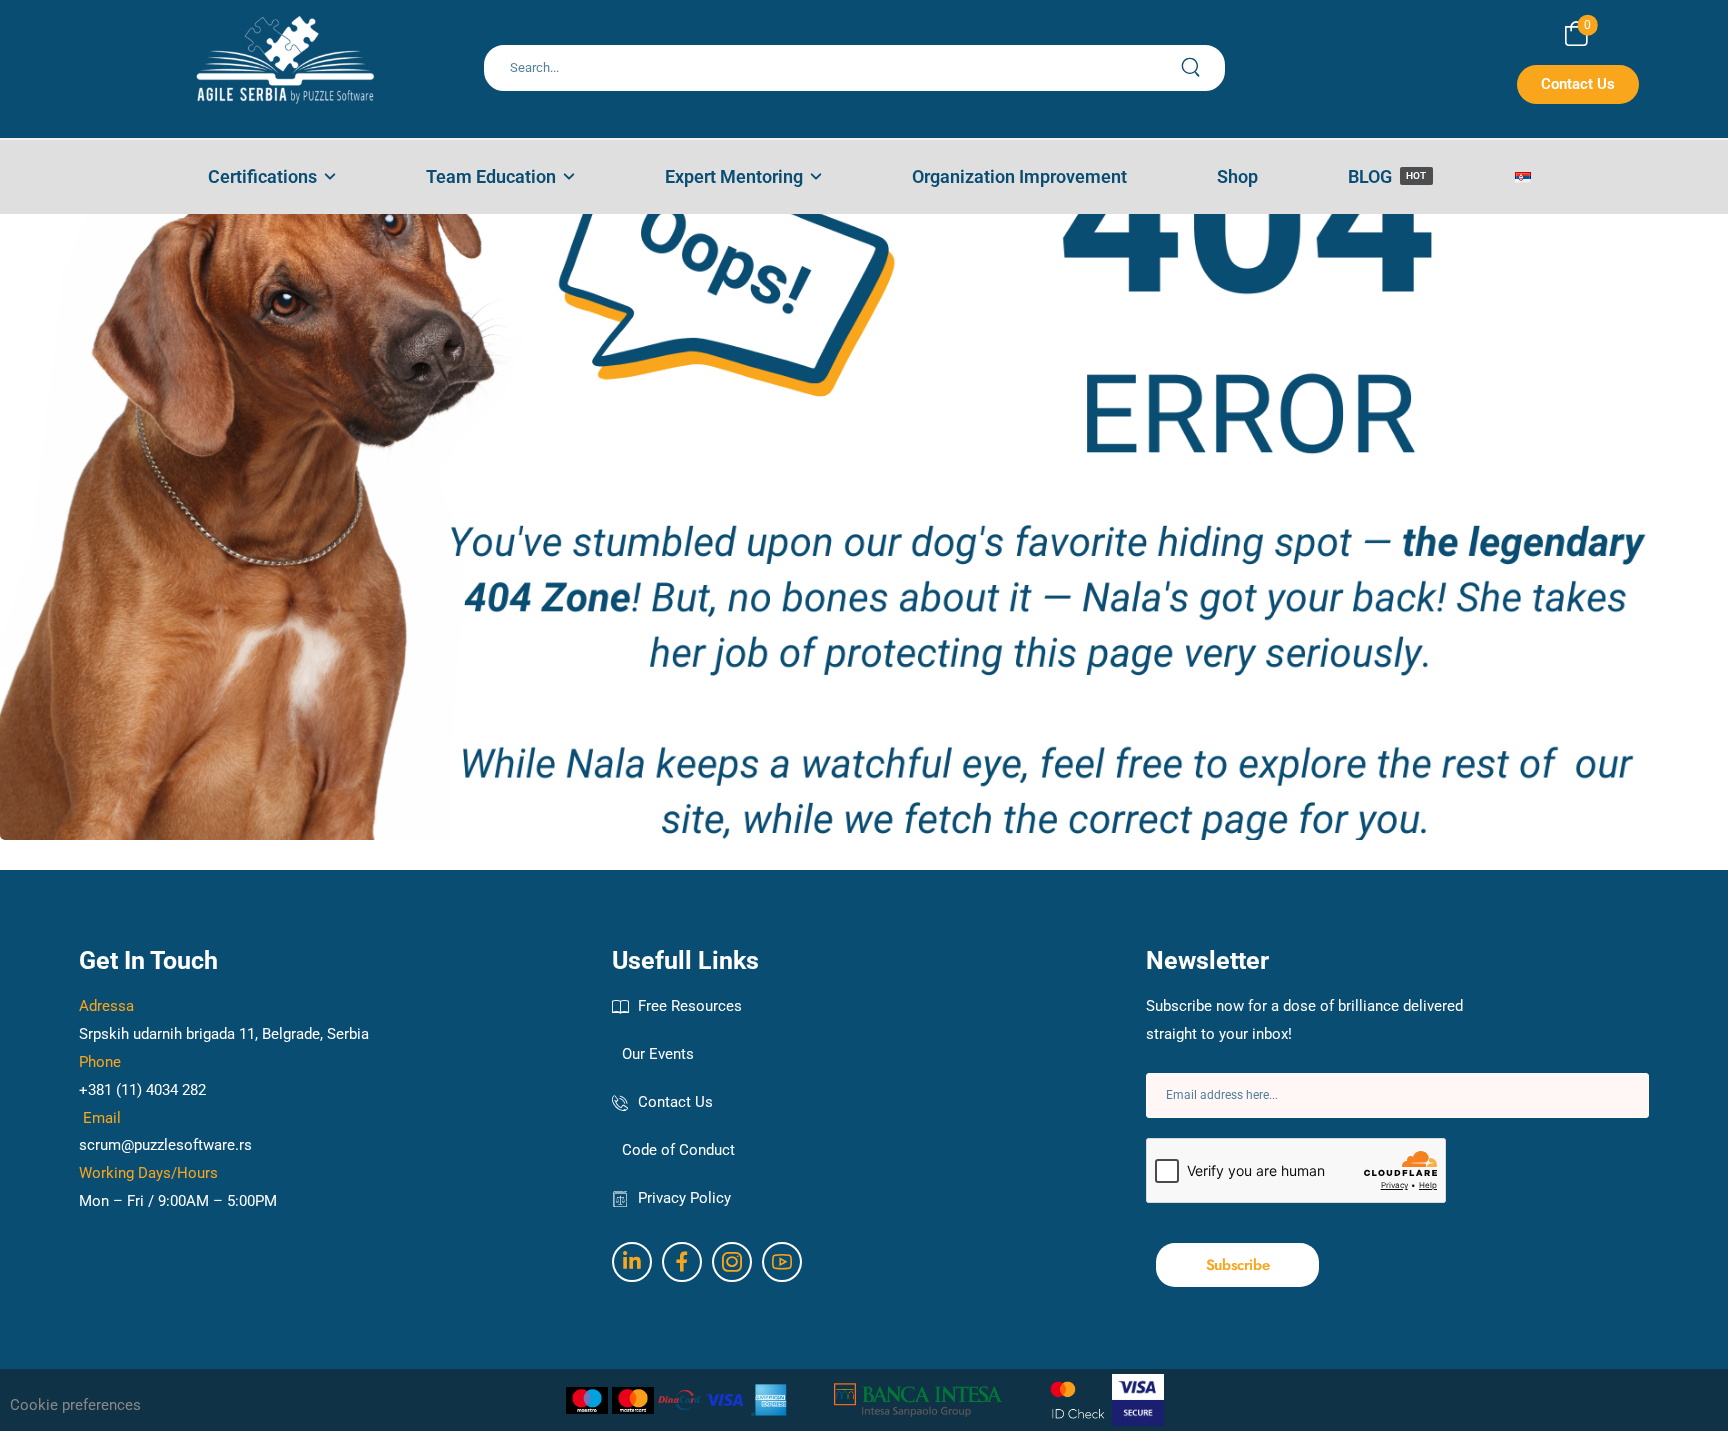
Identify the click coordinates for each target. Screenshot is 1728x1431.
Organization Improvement (1019, 176)
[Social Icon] (632, 1262)
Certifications (262, 176)
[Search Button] (1202, 68)
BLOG (1387, 176)
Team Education (491, 176)
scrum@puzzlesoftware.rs (165, 1145)
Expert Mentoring (734, 176)
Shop (1237, 176)
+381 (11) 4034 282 (142, 1090)
